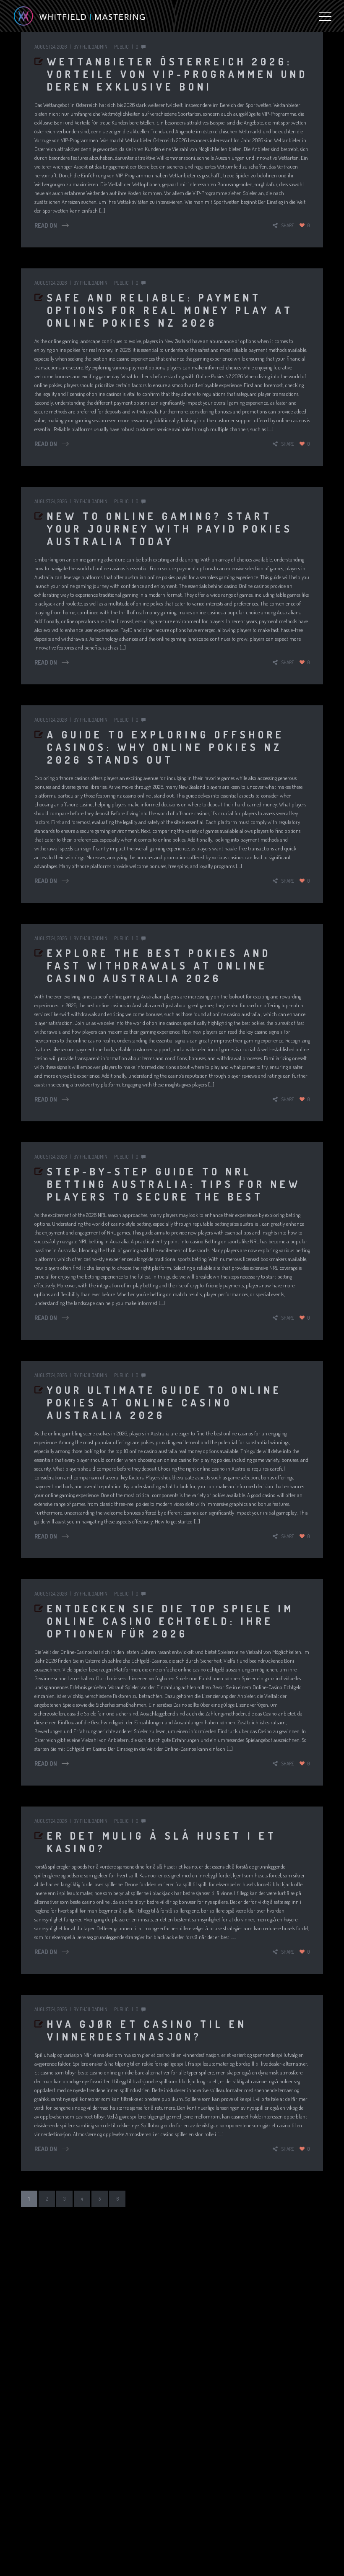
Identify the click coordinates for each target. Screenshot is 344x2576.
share (288, 225)
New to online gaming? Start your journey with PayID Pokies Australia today (170, 529)
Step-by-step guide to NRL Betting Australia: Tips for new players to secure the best (174, 1184)
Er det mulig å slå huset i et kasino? (162, 1842)
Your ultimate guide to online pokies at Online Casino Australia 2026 (164, 1402)
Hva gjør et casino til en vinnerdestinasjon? (147, 2030)
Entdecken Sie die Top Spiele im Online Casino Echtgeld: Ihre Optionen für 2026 (171, 1621)
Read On (46, 225)
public (121, 47)
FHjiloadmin (94, 47)
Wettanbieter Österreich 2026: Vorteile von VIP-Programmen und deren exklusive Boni (177, 74)
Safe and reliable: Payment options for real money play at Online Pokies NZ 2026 (170, 310)
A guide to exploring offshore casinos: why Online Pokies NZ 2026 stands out (166, 747)
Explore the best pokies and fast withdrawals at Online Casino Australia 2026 (159, 966)
